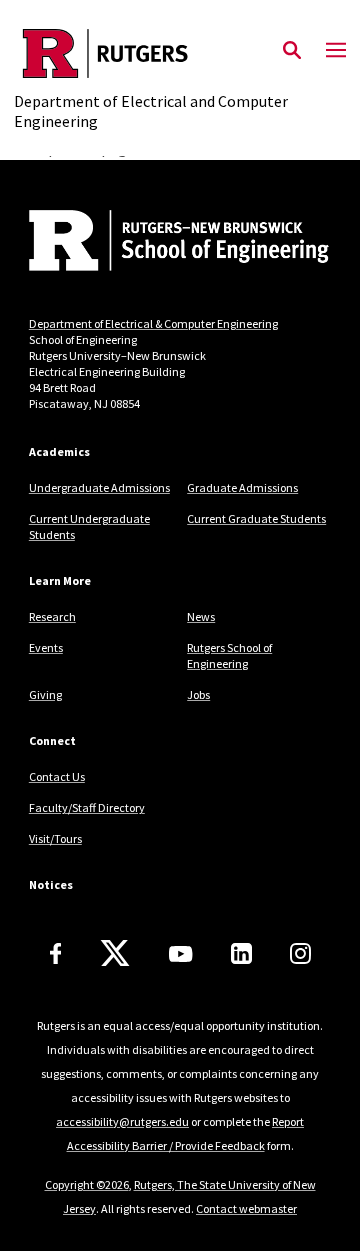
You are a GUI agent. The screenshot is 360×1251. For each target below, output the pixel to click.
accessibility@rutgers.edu (122, 1121)
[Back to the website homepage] (179, 53)
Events (46, 647)
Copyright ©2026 (87, 1184)
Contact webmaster (246, 1208)
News (201, 616)
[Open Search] (292, 51)
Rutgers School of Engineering (229, 655)
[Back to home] (164, 243)
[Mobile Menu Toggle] (336, 51)
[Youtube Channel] (180, 954)
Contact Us (57, 776)
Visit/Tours (55, 838)
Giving (45, 694)
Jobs (198, 694)
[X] (115, 954)
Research (52, 616)
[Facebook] (56, 953)
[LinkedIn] (241, 953)
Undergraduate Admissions (99, 487)
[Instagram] (300, 953)
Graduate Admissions (242, 487)
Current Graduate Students (256, 518)
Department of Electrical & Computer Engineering (153, 323)
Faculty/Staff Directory (87, 807)
